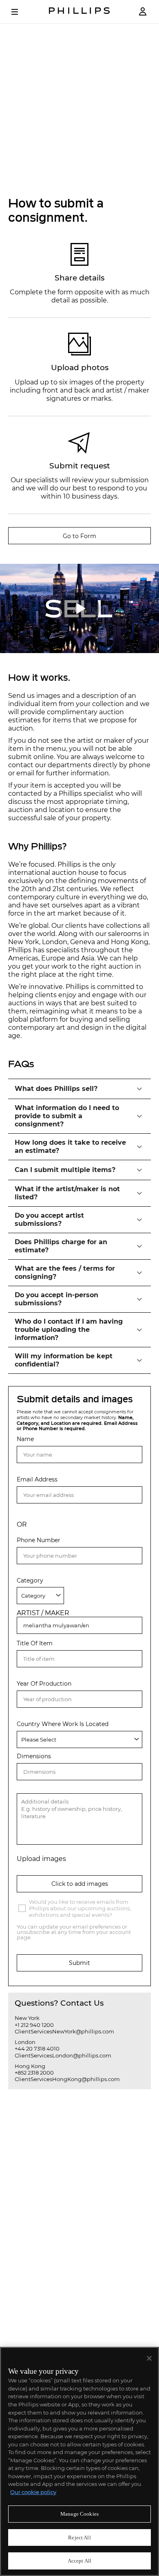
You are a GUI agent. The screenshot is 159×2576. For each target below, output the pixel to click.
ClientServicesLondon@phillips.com (63, 2055)
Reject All (79, 2537)
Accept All (79, 2561)
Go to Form (79, 536)
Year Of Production (44, 1684)
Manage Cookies (79, 2514)
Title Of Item (35, 1643)
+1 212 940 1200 (34, 2025)
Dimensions (34, 1756)
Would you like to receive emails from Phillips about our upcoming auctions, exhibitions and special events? (80, 1908)
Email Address (37, 1480)
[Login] (143, 12)
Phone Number (39, 1540)
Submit (79, 1963)
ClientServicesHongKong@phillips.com (67, 2079)
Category (30, 1581)
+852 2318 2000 (34, 2073)
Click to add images (80, 1884)
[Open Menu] (20, 12)
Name (25, 1439)
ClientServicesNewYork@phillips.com (64, 2031)
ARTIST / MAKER (43, 1613)
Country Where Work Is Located (63, 1724)
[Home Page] (79, 12)
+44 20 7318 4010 (37, 2048)
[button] (79, 1089)
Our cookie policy (33, 2492)
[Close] (149, 2358)
